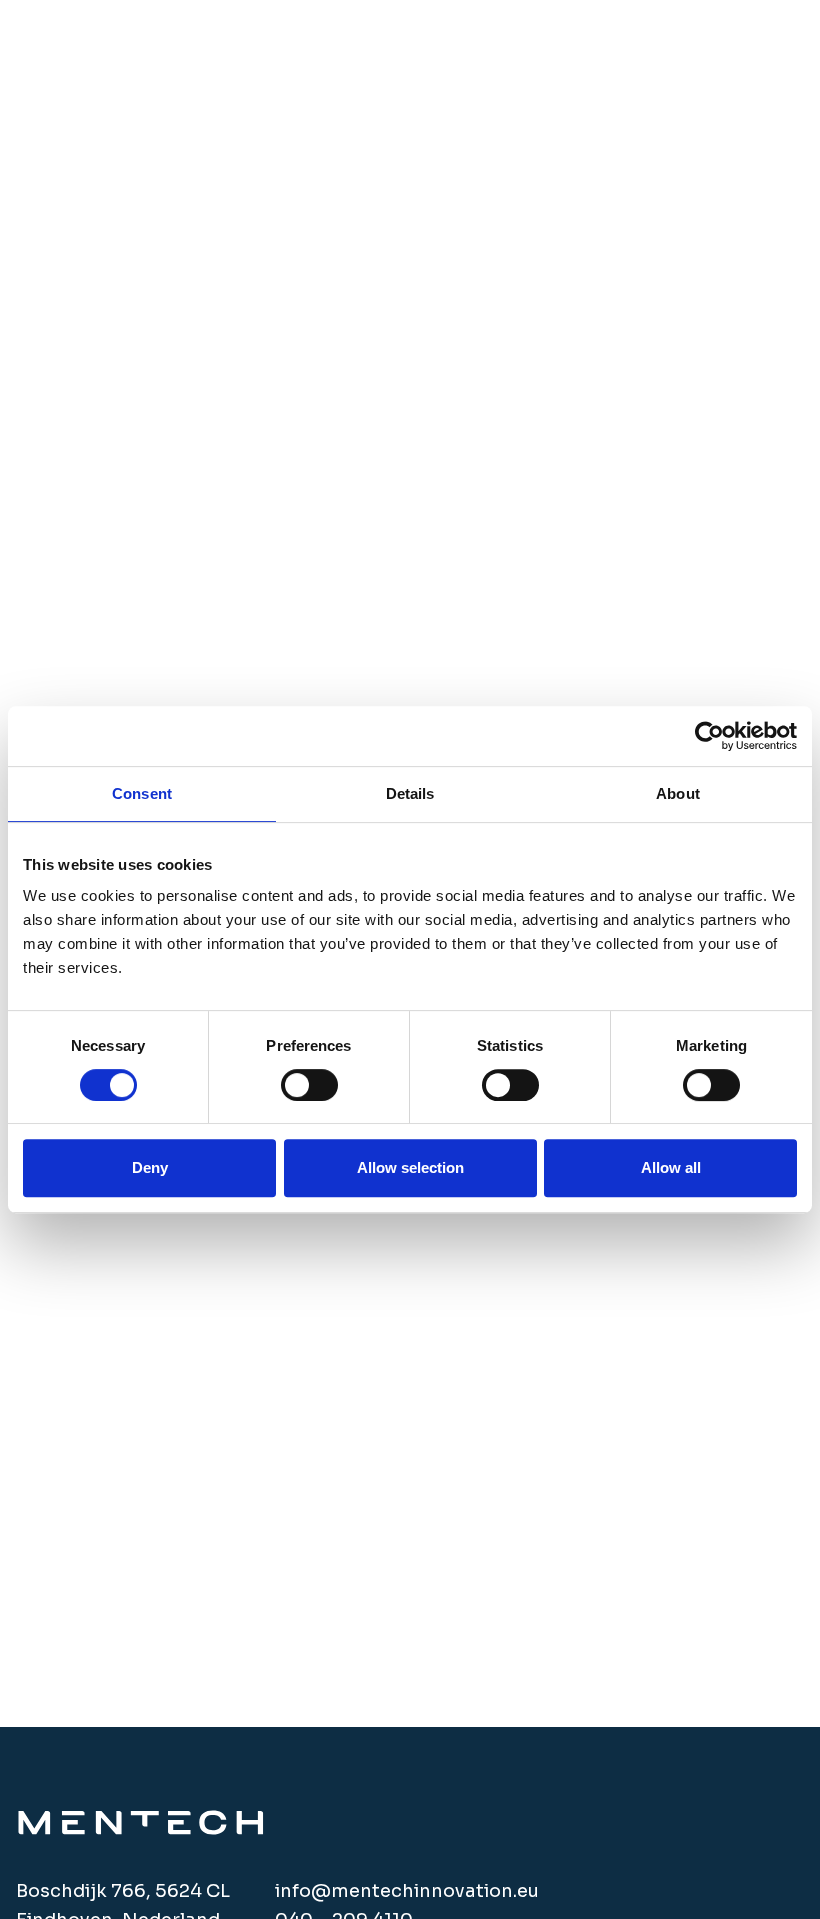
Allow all (671, 1167)
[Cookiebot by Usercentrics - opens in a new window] (709, 736)
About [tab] (678, 793)
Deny (150, 1167)
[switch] (309, 1085)
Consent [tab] (142, 793)
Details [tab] (410, 793)
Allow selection (410, 1167)
